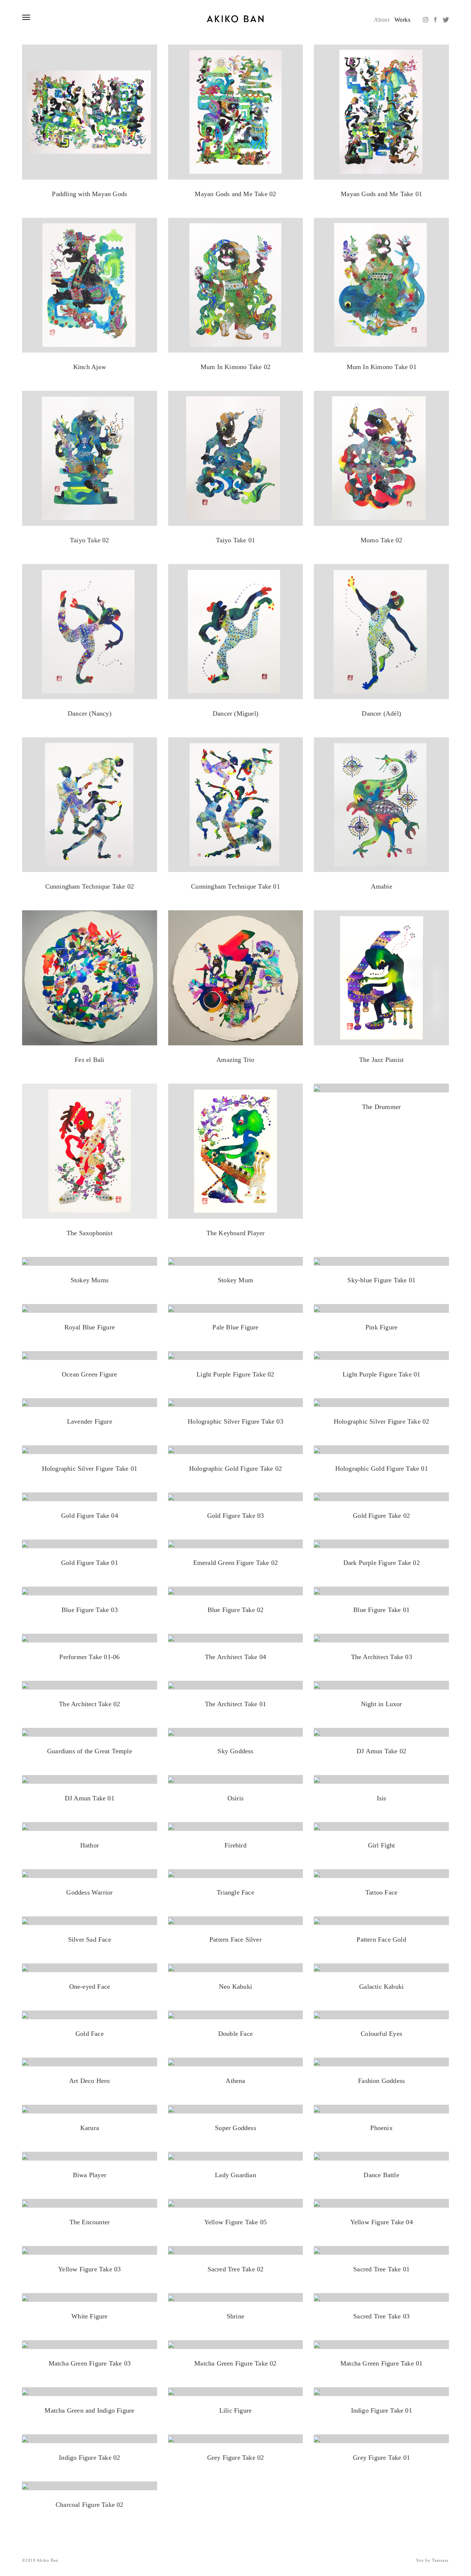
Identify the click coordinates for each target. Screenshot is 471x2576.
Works (402, 20)
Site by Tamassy (433, 2560)
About (382, 20)
